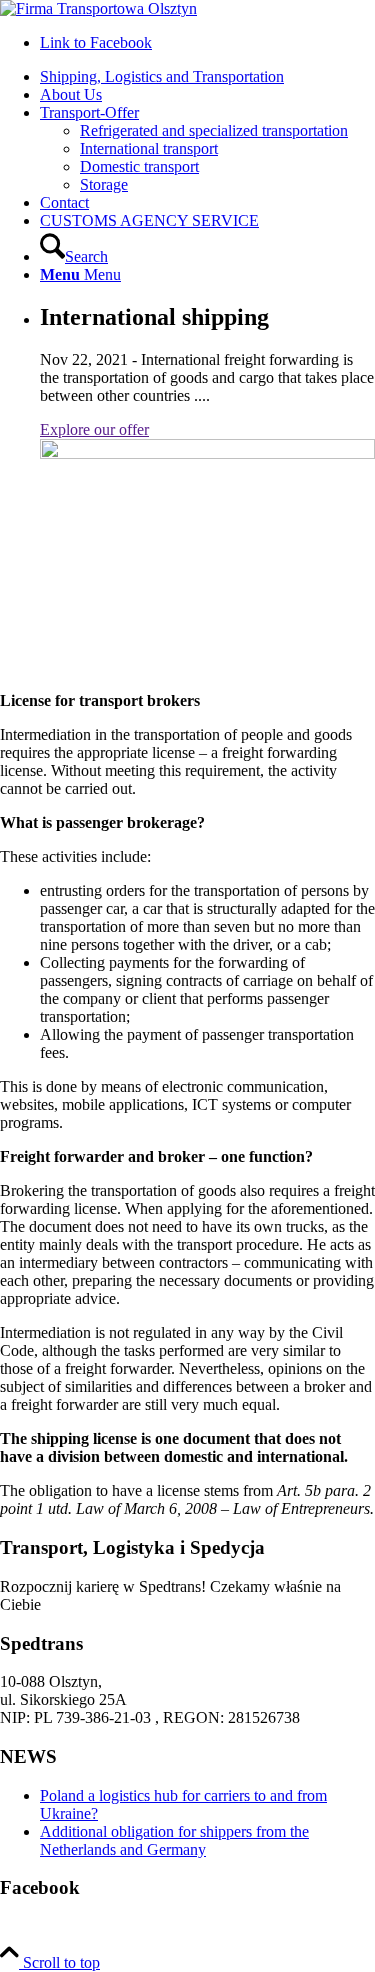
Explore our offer (94, 429)
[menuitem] (207, 77)
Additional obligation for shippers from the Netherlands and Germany (174, 1840)
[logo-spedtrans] (98, 8)
